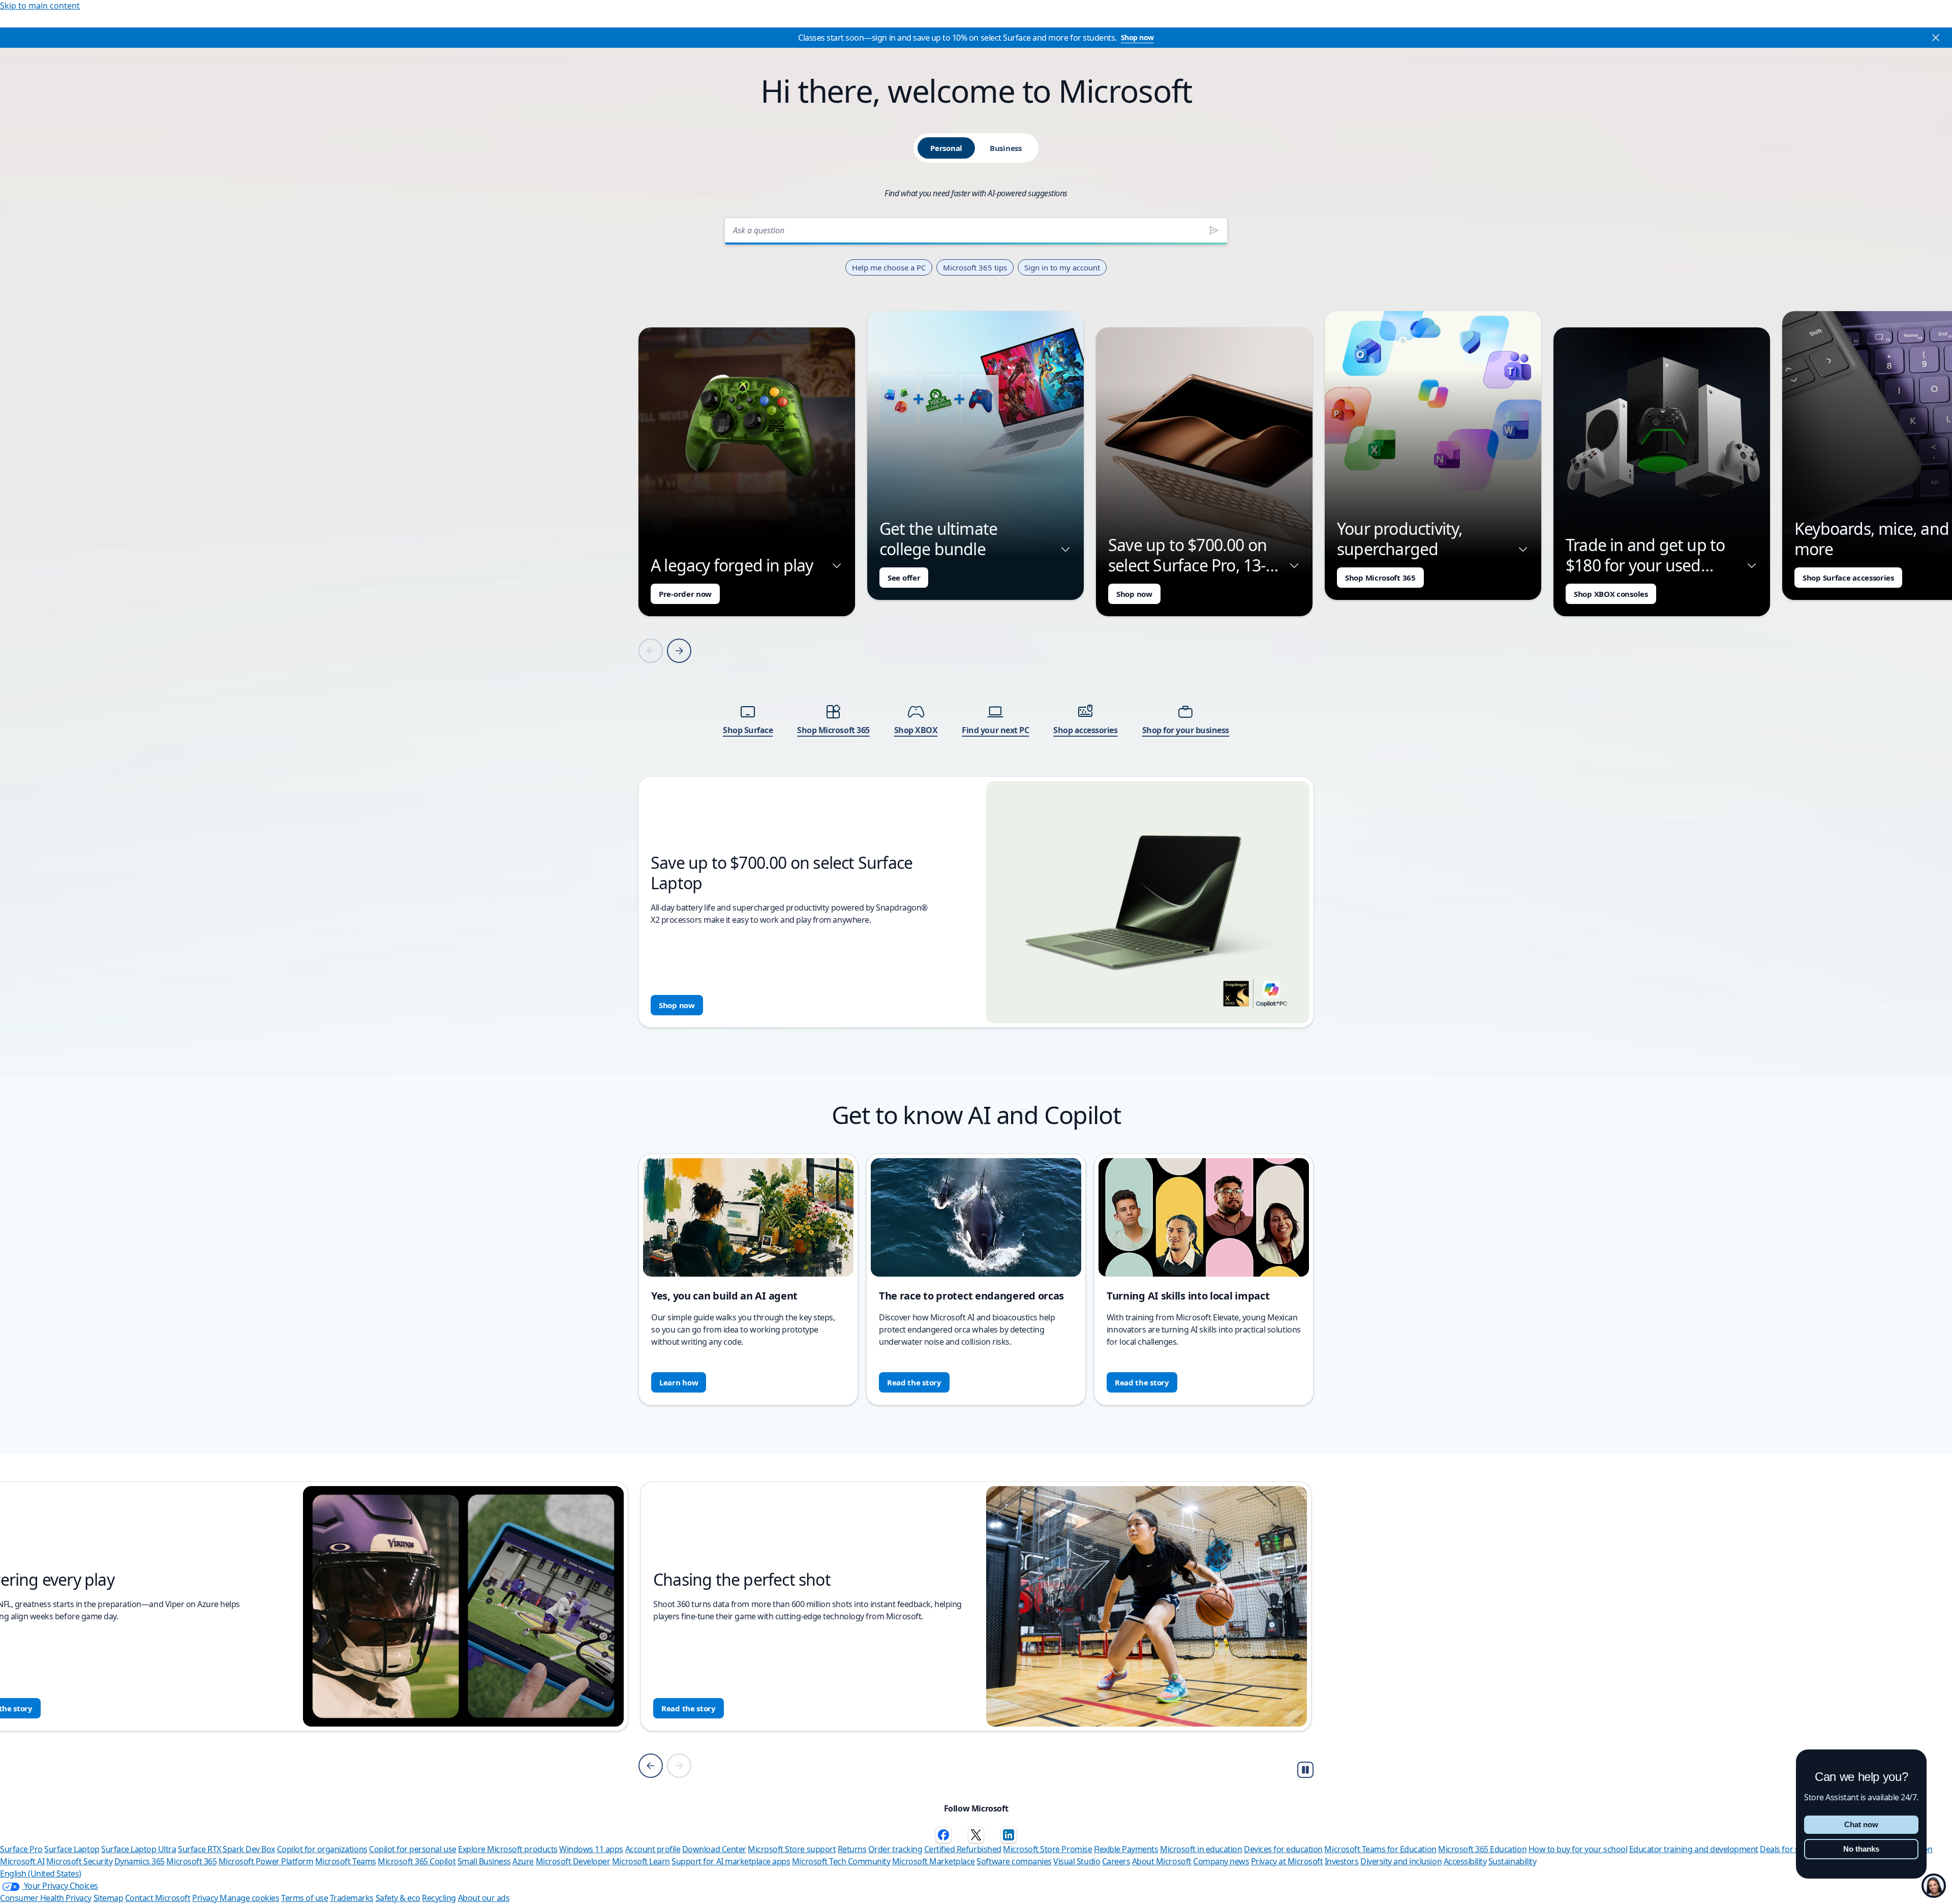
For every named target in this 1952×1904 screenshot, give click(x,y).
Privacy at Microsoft (1287, 1861)
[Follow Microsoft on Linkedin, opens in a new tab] (1009, 1835)
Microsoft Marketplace (934, 1861)
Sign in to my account (1062, 267)
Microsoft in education (1201, 1849)
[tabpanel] (976, 619)
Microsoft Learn (641, 1861)
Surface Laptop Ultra (139, 1849)
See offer (904, 578)
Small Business (484, 1861)
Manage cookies (249, 1898)
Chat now (1861, 1824)
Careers (1116, 1861)
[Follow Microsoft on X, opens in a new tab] (976, 1835)
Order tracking (895, 1849)
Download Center (714, 1849)
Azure (523, 1861)
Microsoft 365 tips (975, 267)
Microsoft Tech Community (841, 1861)
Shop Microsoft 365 (1380, 578)
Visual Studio (1077, 1861)
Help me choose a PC (889, 267)
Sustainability (1512, 1861)
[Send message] (1214, 230)
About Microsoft (1162, 1861)
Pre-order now (685, 594)
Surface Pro (21, 1849)
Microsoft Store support (792, 1849)
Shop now (1137, 37)
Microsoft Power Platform (266, 1861)
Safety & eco (398, 1898)
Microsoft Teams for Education (1380, 1849)
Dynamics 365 (140, 1861)
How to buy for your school (1578, 1849)
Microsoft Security (79, 1861)
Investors (1342, 1861)
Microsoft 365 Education (1482, 1849)
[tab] (946, 148)
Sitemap (109, 1898)
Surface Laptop (72, 1849)
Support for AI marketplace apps (731, 1861)
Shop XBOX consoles (1611, 594)
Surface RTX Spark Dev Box (226, 1849)
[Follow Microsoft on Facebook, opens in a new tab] (943, 1835)
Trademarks (352, 1898)
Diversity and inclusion (1401, 1861)
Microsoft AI (22, 1861)
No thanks (1861, 1849)
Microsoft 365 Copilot (417, 1861)
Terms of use (304, 1898)
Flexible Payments (1126, 1849)
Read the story (914, 1382)
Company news (1221, 1861)
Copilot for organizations (322, 1849)
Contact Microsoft (158, 1898)
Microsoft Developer (573, 1861)
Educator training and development (1694, 1849)
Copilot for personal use (413, 1849)
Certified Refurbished (963, 1849)
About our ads (484, 1898)
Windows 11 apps (591, 1849)
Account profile (653, 1849)
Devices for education (1283, 1849)
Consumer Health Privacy (46, 1898)
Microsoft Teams (346, 1861)
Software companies (1014, 1861)
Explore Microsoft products (508, 1849)
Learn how (679, 1382)
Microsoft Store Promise (1047, 1849)
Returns (852, 1849)
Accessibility (1465, 1861)
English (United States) (41, 1873)
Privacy (206, 1898)
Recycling (439, 1898)
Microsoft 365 (191, 1861)
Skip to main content (40, 6)
